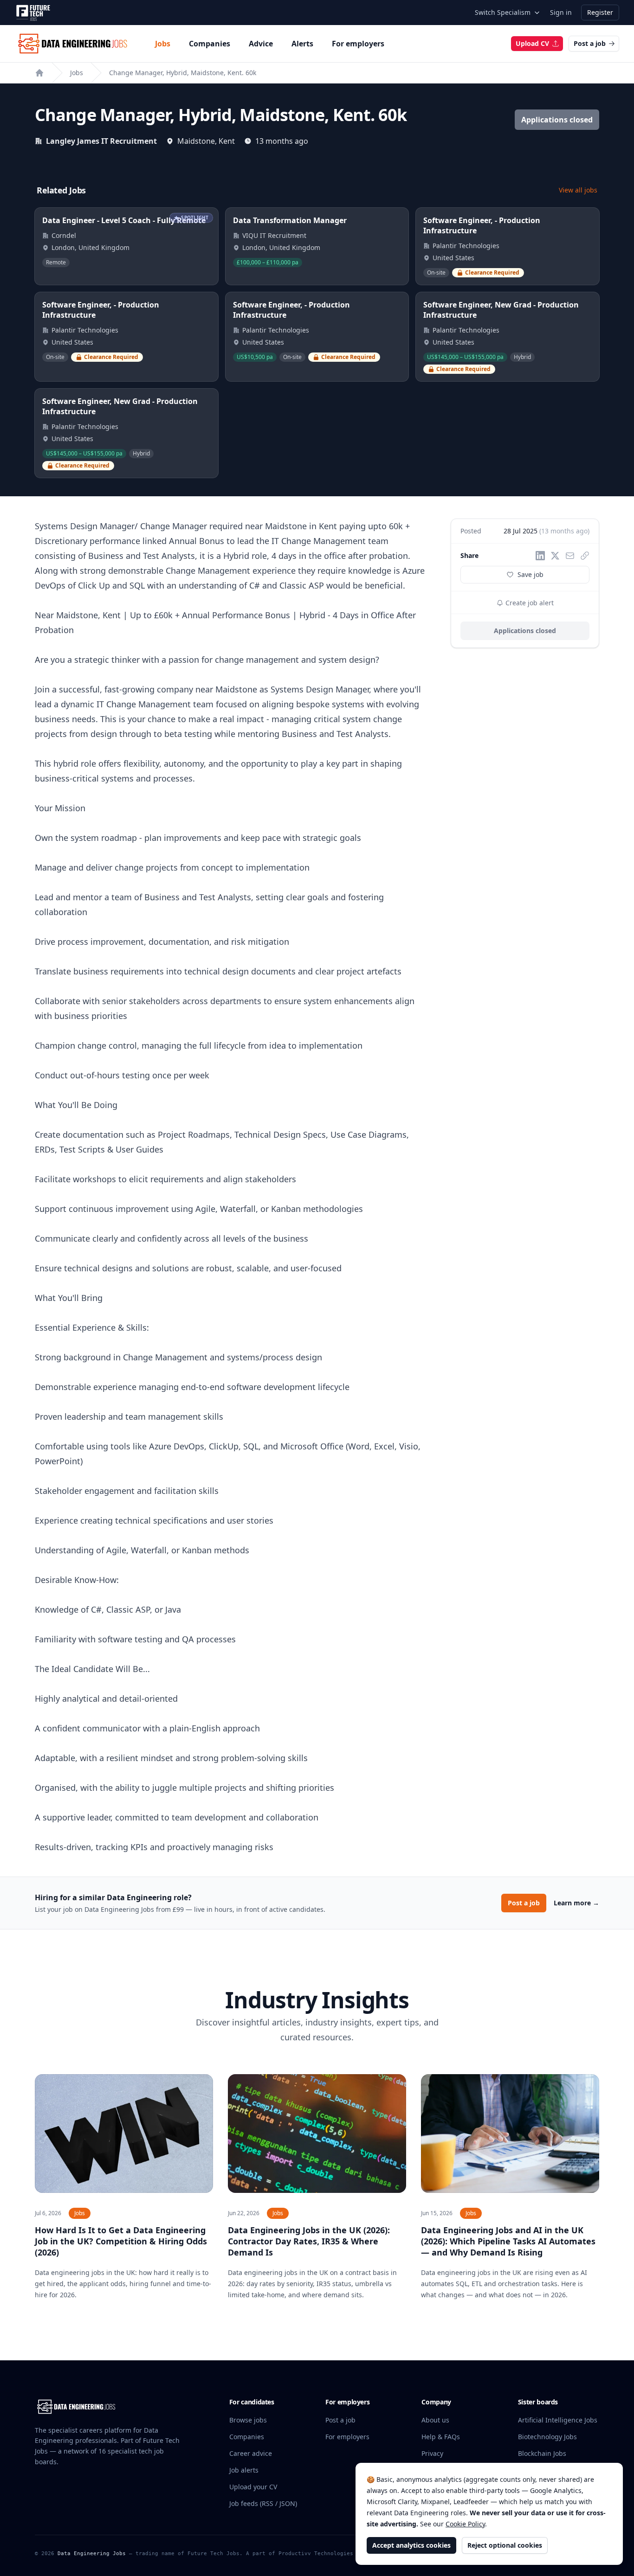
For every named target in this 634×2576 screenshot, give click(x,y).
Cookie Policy (465, 2524)
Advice (261, 44)
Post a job (590, 43)
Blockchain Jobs (542, 2453)
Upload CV (532, 43)
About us (435, 2420)
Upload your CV (253, 2487)
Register (600, 12)
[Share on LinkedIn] (540, 556)
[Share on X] (555, 556)
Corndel (64, 235)
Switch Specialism (503, 12)
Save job (530, 574)
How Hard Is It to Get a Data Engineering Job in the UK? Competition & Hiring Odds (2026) (121, 2241)
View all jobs (578, 190)
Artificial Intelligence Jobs (558, 2420)
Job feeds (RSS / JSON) (263, 2503)
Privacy (432, 2453)
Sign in (561, 12)
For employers (358, 44)
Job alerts (244, 2470)
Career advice (251, 2453)
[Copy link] (585, 556)
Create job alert (529, 603)
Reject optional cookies (505, 2545)
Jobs (163, 44)
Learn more (576, 1903)
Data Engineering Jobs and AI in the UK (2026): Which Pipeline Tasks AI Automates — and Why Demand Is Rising (508, 2241)
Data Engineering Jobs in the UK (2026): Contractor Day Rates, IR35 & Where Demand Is (309, 2241)
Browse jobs (248, 2420)
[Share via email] (570, 556)
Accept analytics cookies (411, 2545)
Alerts (302, 44)
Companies (210, 44)
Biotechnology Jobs (547, 2437)
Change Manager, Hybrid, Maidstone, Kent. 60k (183, 73)
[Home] (39, 73)
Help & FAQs (441, 2437)
